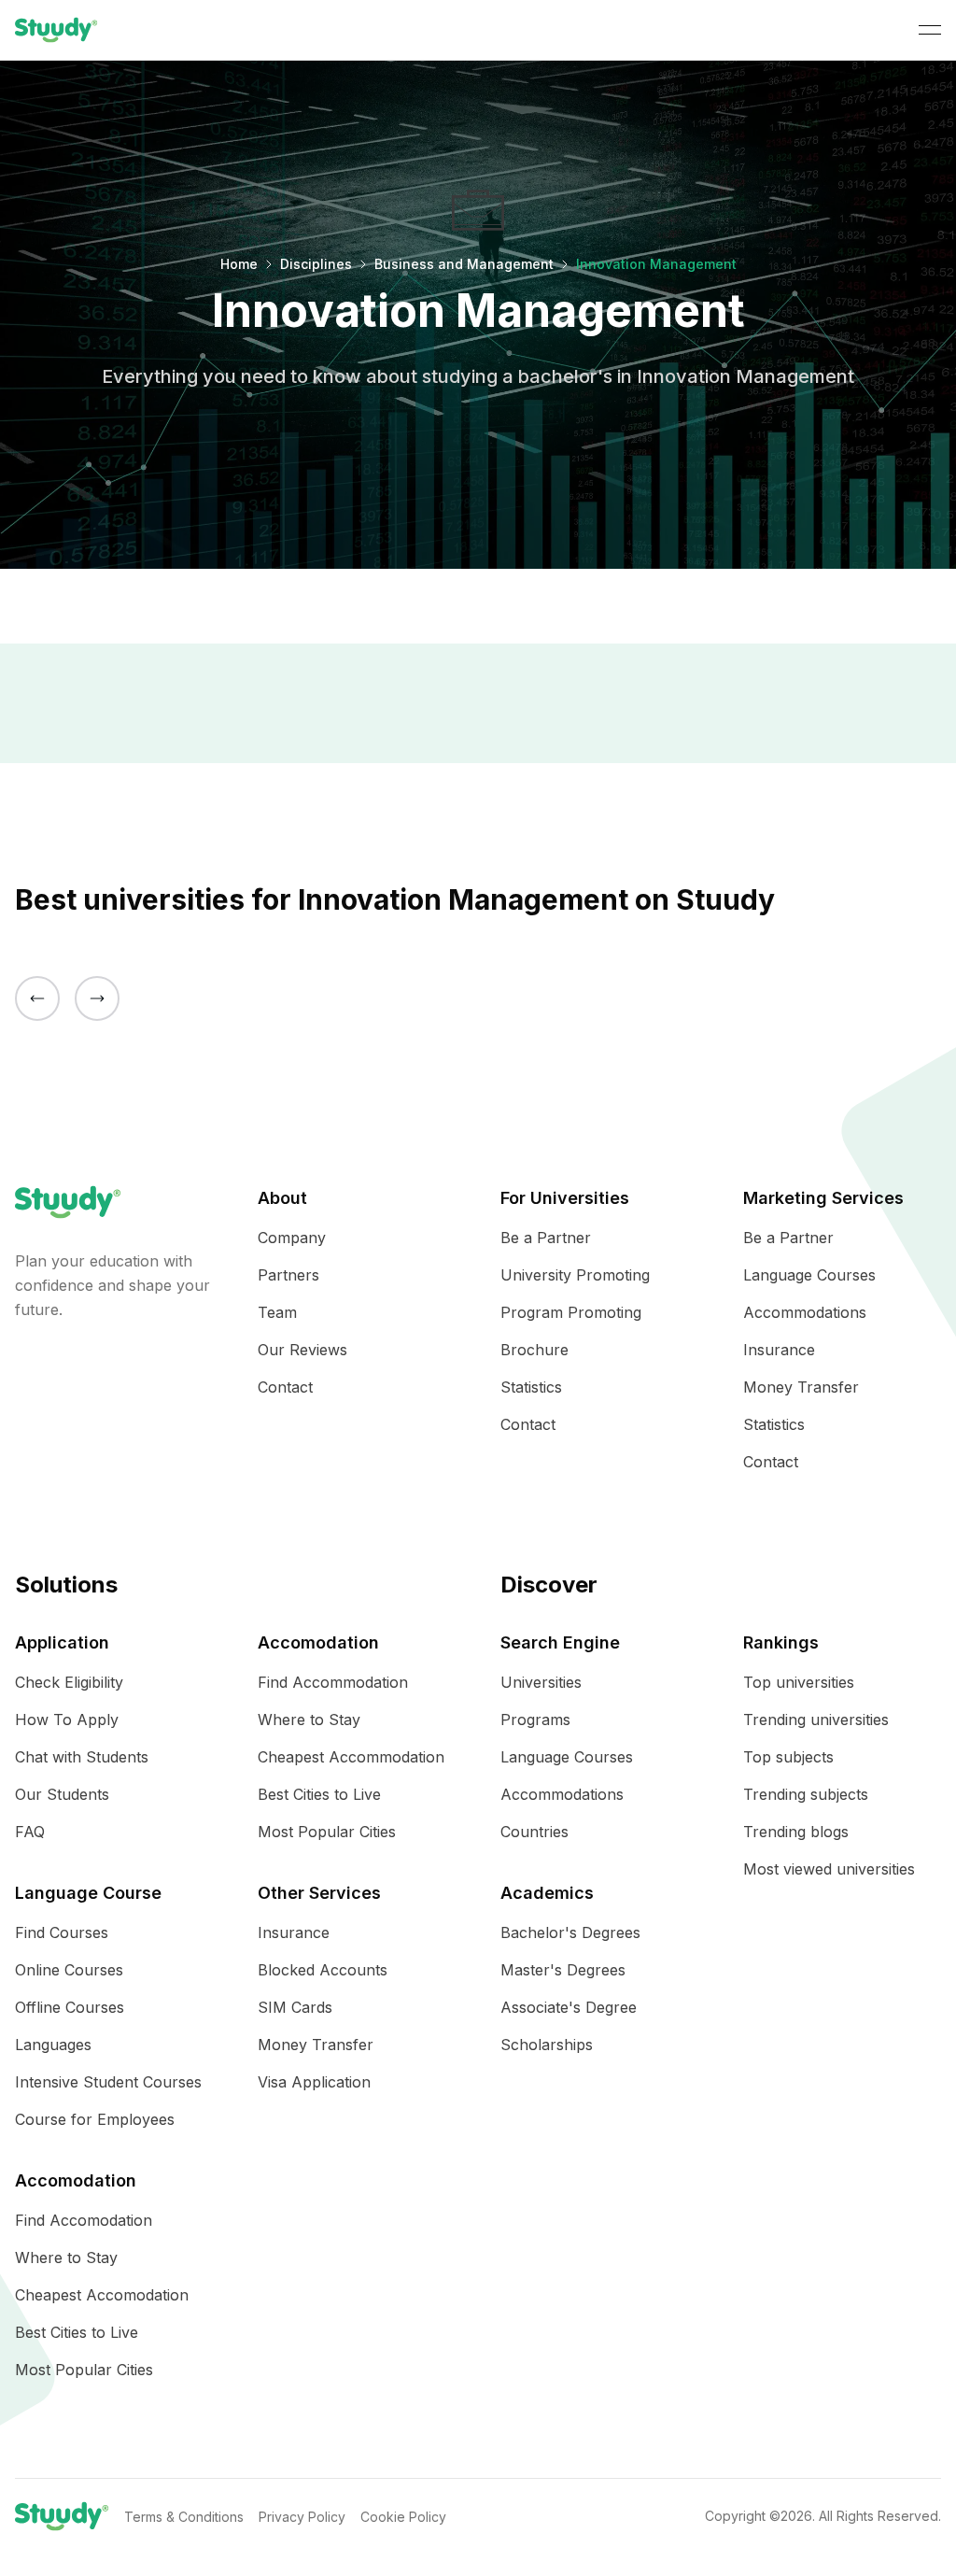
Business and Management (464, 264)
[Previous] (37, 998)
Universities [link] (541, 1682)
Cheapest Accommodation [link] (351, 1757)
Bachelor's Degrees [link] (570, 1932)
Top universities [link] (799, 1682)
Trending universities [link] (816, 1720)
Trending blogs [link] (796, 1832)
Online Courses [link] (69, 1970)
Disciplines (316, 264)
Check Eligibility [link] (69, 1682)
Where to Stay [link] (66, 2258)
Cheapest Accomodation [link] (102, 2295)
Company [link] (292, 1238)
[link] (56, 30)
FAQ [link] (30, 1832)
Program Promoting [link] (571, 1312)
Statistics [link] (531, 1387)
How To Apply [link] (67, 1720)
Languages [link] (53, 2045)
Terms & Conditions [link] (184, 2517)
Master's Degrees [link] (563, 1970)
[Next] (97, 998)
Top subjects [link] (788, 1757)
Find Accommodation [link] (333, 1682)
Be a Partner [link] (546, 1238)
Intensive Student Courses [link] (108, 2082)
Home (239, 264)
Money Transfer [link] (801, 1387)
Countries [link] (534, 1832)
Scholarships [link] (547, 2045)
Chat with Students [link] (82, 1757)
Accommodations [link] (805, 1312)
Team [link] (277, 1312)
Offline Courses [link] (70, 2007)
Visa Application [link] (314, 2082)
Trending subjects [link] (806, 1794)
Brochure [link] (534, 1350)
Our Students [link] (62, 1794)
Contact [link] (285, 1387)
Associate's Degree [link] (569, 2007)
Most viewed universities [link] (829, 1869)
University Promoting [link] (575, 1275)
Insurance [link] (779, 1350)
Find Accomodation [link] (84, 2220)
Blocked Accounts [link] (323, 1970)
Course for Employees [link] (95, 2119)
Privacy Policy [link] (302, 2517)
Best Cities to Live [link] (77, 2332)
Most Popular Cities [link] (84, 2370)
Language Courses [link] (809, 1275)
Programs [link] (535, 1720)
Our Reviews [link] (302, 1350)
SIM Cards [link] (295, 2007)
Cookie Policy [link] (403, 2517)
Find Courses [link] (62, 1932)
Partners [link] (288, 1275)
